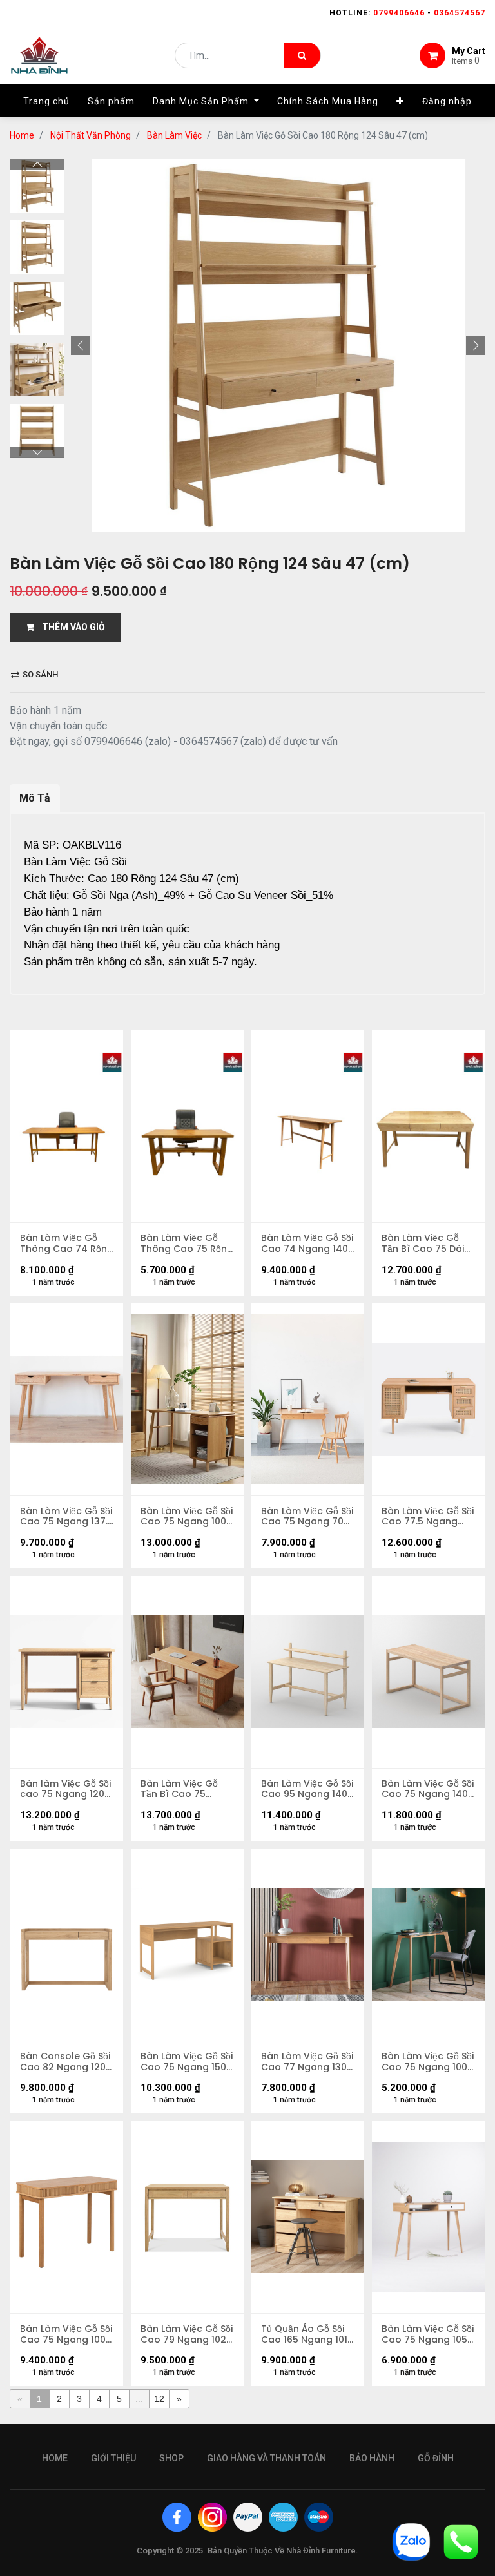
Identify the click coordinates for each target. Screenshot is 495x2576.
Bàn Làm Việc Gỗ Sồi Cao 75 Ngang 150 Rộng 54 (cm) (187, 2062)
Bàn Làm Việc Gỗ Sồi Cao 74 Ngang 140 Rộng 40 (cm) (307, 1244)
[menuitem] (46, 101)
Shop (171, 2458)
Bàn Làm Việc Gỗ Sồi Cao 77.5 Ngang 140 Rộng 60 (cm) (428, 1517)
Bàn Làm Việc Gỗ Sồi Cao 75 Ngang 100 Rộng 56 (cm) (187, 1517)
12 (159, 2399)
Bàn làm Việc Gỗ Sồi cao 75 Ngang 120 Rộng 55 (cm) (65, 1789)
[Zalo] (411, 2541)
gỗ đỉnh (436, 2458)
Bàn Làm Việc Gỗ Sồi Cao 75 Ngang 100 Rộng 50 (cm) (66, 2334)
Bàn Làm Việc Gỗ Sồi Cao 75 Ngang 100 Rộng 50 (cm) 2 (428, 2062)
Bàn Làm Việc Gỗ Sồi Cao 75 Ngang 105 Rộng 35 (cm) (428, 2334)
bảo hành (372, 2458)
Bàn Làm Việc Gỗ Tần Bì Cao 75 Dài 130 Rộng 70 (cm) (423, 1244)
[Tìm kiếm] (302, 55)
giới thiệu (113, 2458)
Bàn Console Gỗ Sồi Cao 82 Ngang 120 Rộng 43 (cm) (65, 2062)
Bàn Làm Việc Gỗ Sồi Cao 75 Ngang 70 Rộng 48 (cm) (307, 1517)
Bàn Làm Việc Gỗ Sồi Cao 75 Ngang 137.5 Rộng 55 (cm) (67, 1517)
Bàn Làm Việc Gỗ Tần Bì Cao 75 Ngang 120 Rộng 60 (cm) (185, 1789)
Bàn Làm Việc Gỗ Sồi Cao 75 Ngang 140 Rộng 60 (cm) (428, 1789)
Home (22, 135)
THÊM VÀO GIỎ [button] (70, 627)
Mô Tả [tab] (35, 798)
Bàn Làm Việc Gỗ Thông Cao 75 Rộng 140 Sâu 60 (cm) (187, 1244)
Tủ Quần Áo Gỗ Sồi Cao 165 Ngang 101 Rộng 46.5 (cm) (304, 2334)
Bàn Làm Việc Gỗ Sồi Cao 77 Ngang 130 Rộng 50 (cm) (307, 2062)
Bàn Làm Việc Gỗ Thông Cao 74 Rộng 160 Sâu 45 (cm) (67, 1244)
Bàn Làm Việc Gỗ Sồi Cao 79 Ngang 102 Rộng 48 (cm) (187, 2334)
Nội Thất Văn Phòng (91, 135)
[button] (400, 101)
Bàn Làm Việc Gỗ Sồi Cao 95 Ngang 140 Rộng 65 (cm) (307, 1789)
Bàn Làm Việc (174, 135)
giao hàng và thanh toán (267, 2458)
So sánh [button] (39, 674)
